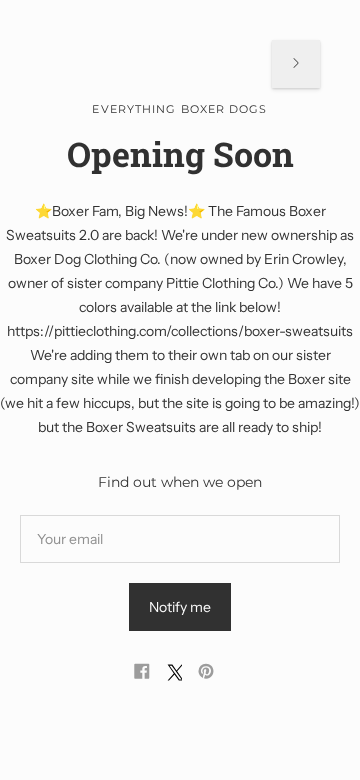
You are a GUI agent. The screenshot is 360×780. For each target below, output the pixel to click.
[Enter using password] (296, 64)
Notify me (180, 607)
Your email (72, 514)
